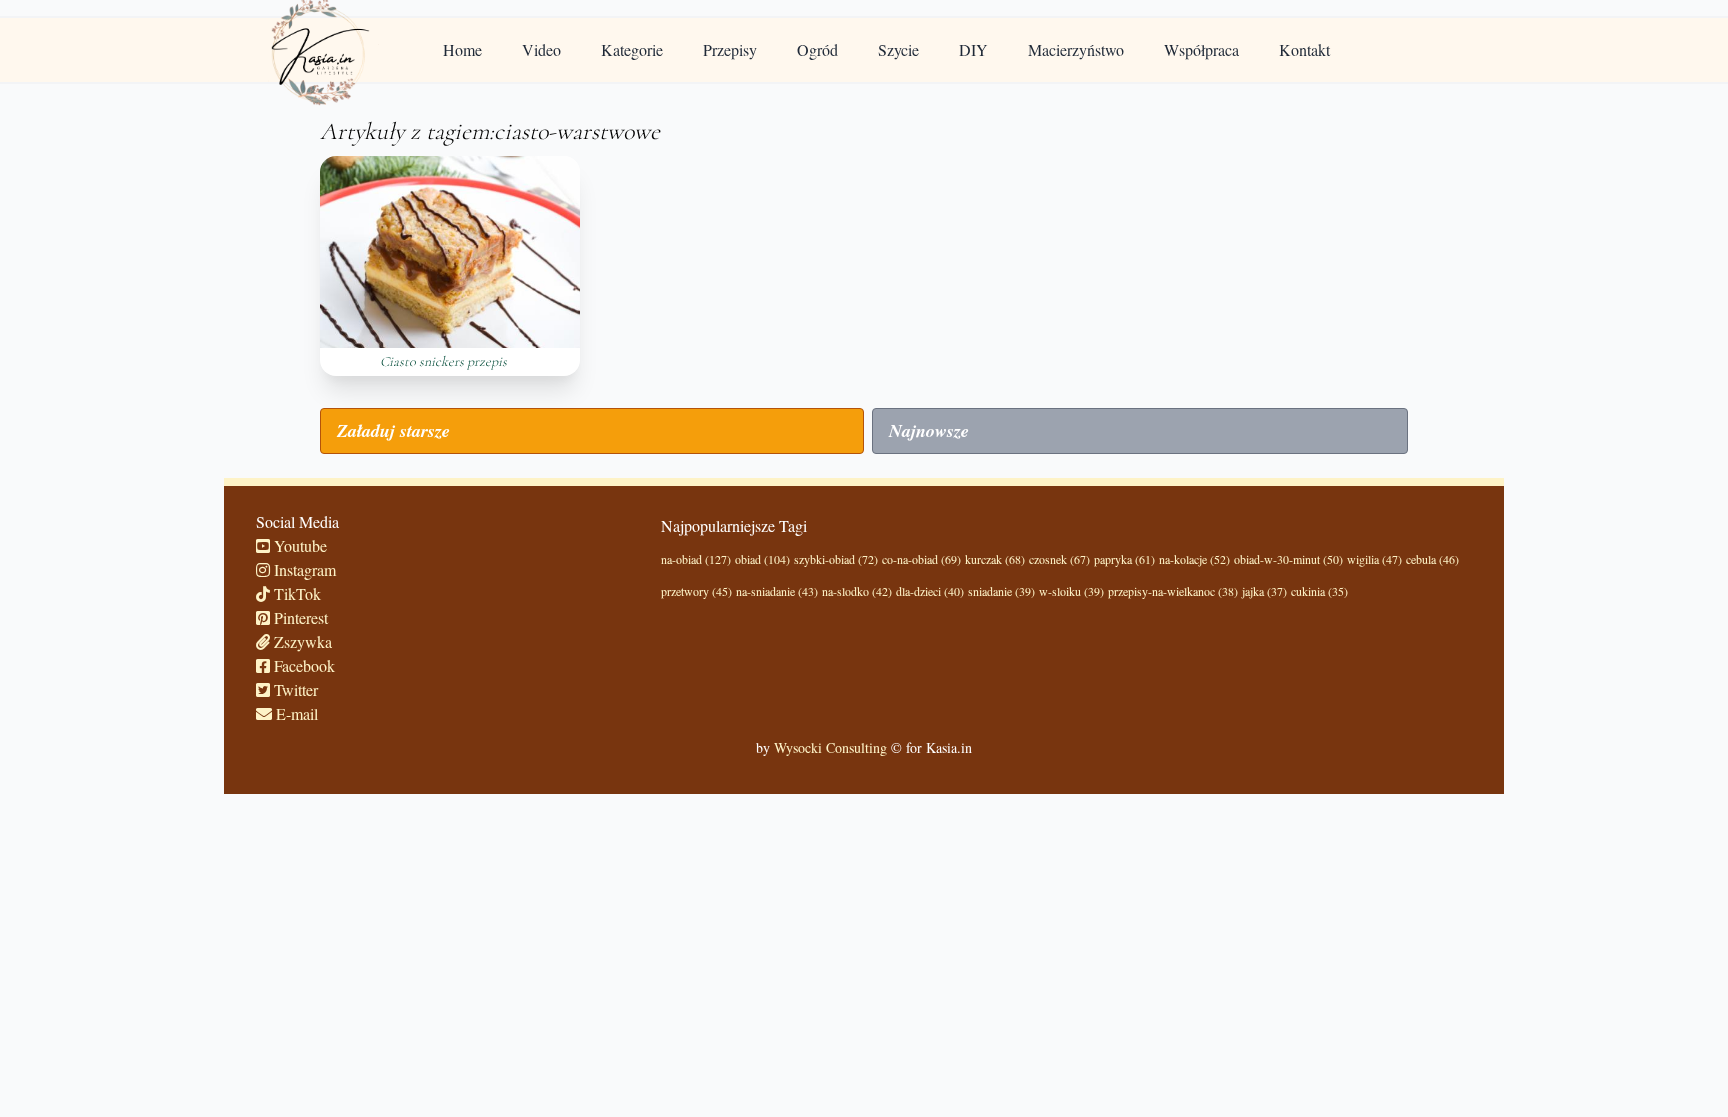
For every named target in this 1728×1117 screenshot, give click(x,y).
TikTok (295, 593)
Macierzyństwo (1076, 49)
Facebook (302, 665)
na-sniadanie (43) (777, 591)
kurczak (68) (995, 559)
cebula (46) (1432, 559)
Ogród (817, 49)
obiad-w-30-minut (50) (1288, 559)
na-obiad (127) (696, 559)
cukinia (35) (1319, 591)
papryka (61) (1124, 559)
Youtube (298, 545)
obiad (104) (762, 559)
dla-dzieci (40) (930, 591)
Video (541, 49)
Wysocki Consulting (830, 747)
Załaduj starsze (393, 430)
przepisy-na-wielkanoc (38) (1173, 591)
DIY (973, 49)
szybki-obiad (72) (836, 559)
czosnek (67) (1059, 559)
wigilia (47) (1374, 559)
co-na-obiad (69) (921, 559)
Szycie (898, 49)
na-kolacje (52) (1194, 559)
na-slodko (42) (857, 591)
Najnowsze (929, 430)
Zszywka (301, 641)
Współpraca (1201, 49)
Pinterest (299, 617)
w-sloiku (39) (1071, 591)
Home (462, 49)
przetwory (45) (696, 591)
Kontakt (1304, 49)
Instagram (303, 569)
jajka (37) (1264, 591)
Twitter (294, 689)
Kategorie (632, 49)
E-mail (295, 713)
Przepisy (730, 49)
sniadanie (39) (1001, 591)
